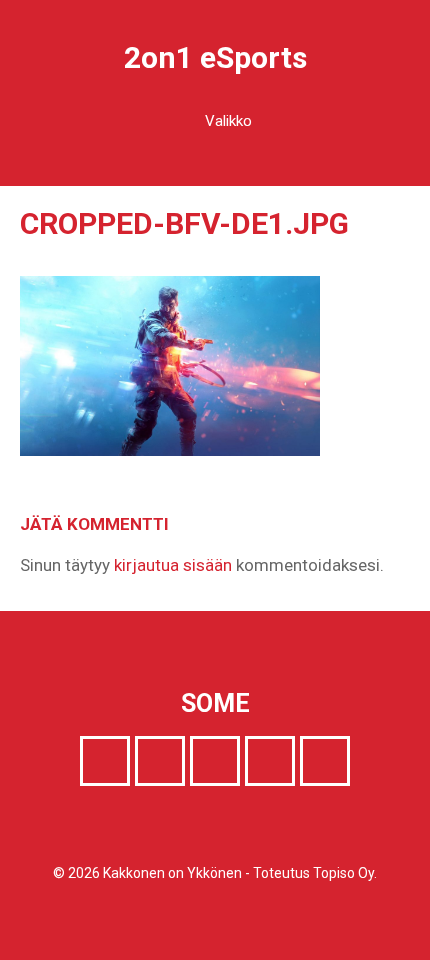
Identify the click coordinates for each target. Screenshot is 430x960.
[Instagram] (215, 761)
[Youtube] (270, 761)
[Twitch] (325, 761)
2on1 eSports (215, 57)
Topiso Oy (343, 873)
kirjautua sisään (173, 565)
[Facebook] (105, 761)
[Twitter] (160, 761)
